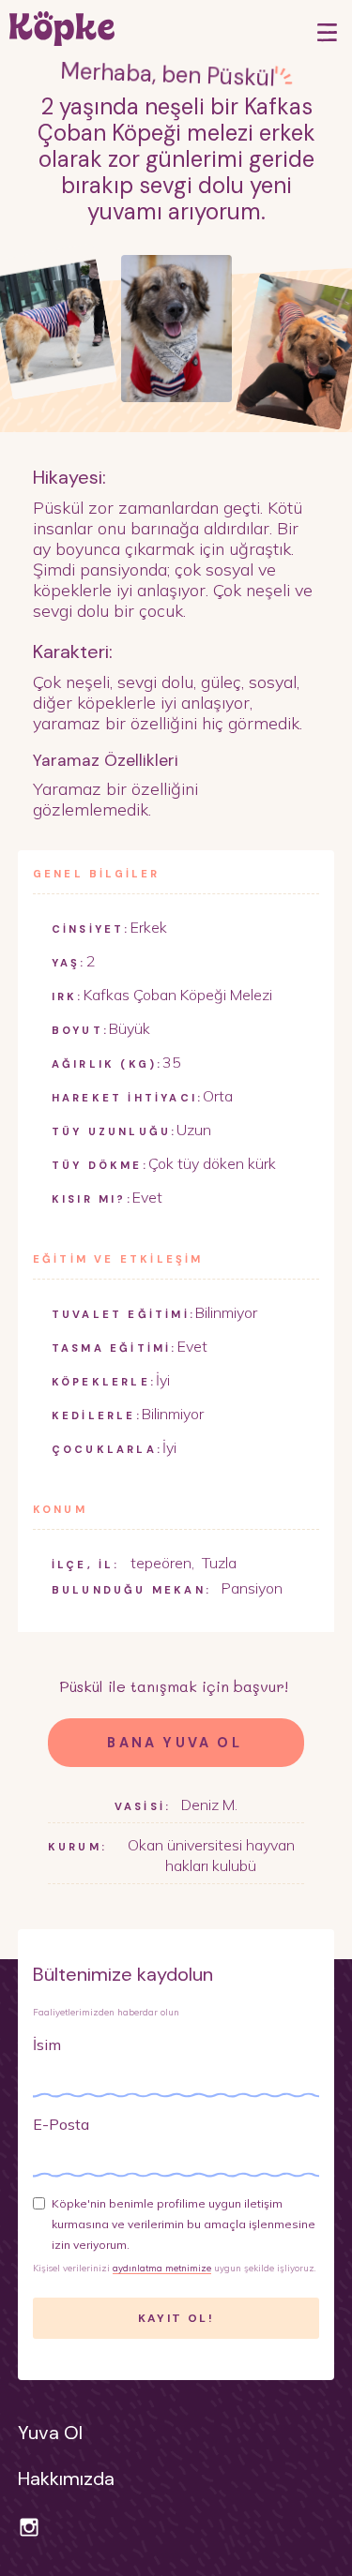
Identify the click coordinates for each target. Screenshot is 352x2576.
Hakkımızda (66, 2479)
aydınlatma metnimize (162, 2268)
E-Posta (61, 2124)
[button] (327, 32)
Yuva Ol (50, 2433)
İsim (47, 2044)
